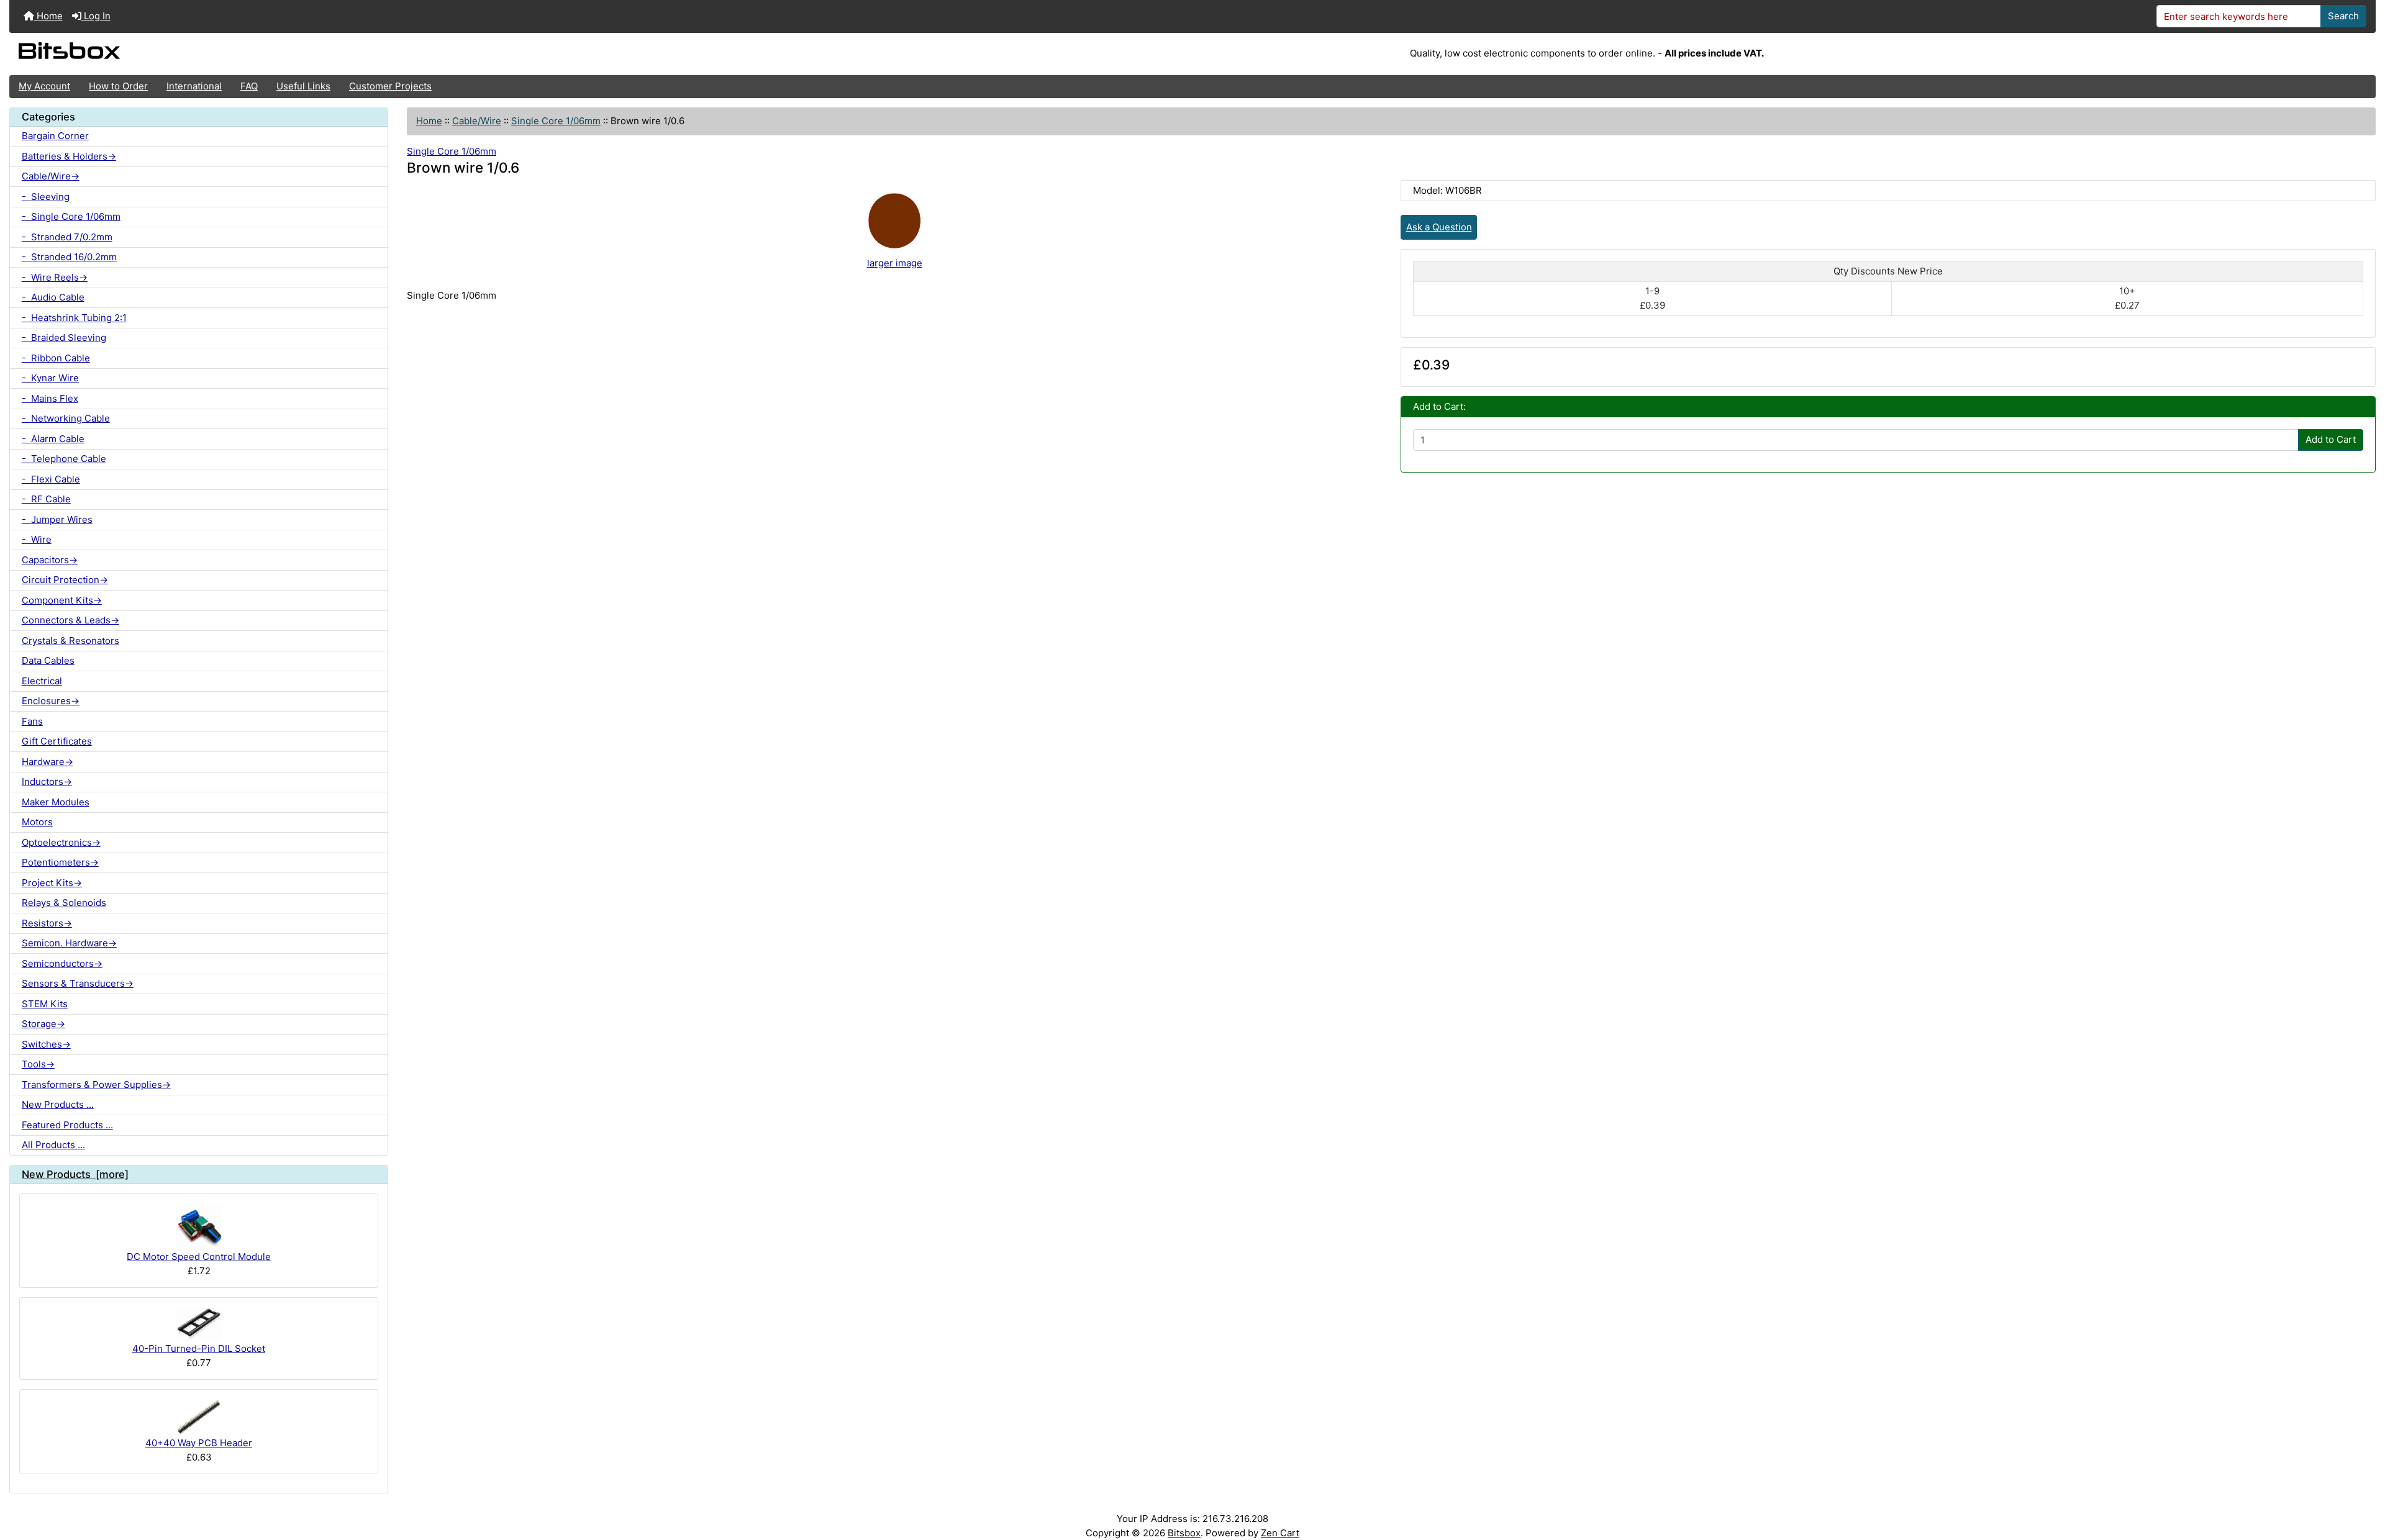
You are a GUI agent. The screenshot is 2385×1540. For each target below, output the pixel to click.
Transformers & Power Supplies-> (96, 1085)
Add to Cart (2331, 439)
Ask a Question (1439, 227)
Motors (37, 822)
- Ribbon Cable (56, 358)
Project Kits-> (52, 883)
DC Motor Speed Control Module (199, 1257)
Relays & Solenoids (64, 903)
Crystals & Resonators (70, 641)
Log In (96, 16)
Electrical (42, 681)
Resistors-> (47, 923)
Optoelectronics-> (61, 842)
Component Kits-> (62, 600)
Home (48, 16)
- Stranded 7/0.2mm (67, 237)
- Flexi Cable (51, 479)
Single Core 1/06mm (556, 121)
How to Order (118, 86)
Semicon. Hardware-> (69, 943)
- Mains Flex (50, 398)
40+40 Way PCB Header (199, 1443)
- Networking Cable (66, 418)
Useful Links (303, 86)
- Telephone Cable (64, 459)
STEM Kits (45, 1004)
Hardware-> (48, 762)
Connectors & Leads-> (70, 620)
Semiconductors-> (62, 963)
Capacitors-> (50, 560)
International (194, 86)
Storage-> (43, 1024)
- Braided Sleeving (64, 337)
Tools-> (38, 1064)
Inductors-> (47, 781)
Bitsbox (1184, 1533)
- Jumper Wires (57, 519)
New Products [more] (75, 1174)
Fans (32, 721)
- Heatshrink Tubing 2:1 (74, 318)
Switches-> (46, 1044)
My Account (44, 86)
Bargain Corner (55, 136)
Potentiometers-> (60, 862)
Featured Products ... (67, 1125)
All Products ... (53, 1145)
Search (2343, 16)
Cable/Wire (477, 121)
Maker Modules (56, 802)
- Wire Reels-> (55, 277)
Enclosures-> (51, 701)
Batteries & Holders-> (69, 156)
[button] (2364, 1482)
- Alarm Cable (53, 439)
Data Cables (48, 660)
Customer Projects (390, 86)
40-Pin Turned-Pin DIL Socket (199, 1348)
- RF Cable (46, 499)
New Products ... (58, 1104)
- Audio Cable (53, 297)
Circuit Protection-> (65, 580)
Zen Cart (1280, 1533)
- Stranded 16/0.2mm (69, 257)
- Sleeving (46, 197)
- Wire (37, 539)
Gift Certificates (57, 741)
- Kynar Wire (50, 378)
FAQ (249, 86)
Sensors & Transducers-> (78, 983)
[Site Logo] (404, 54)
